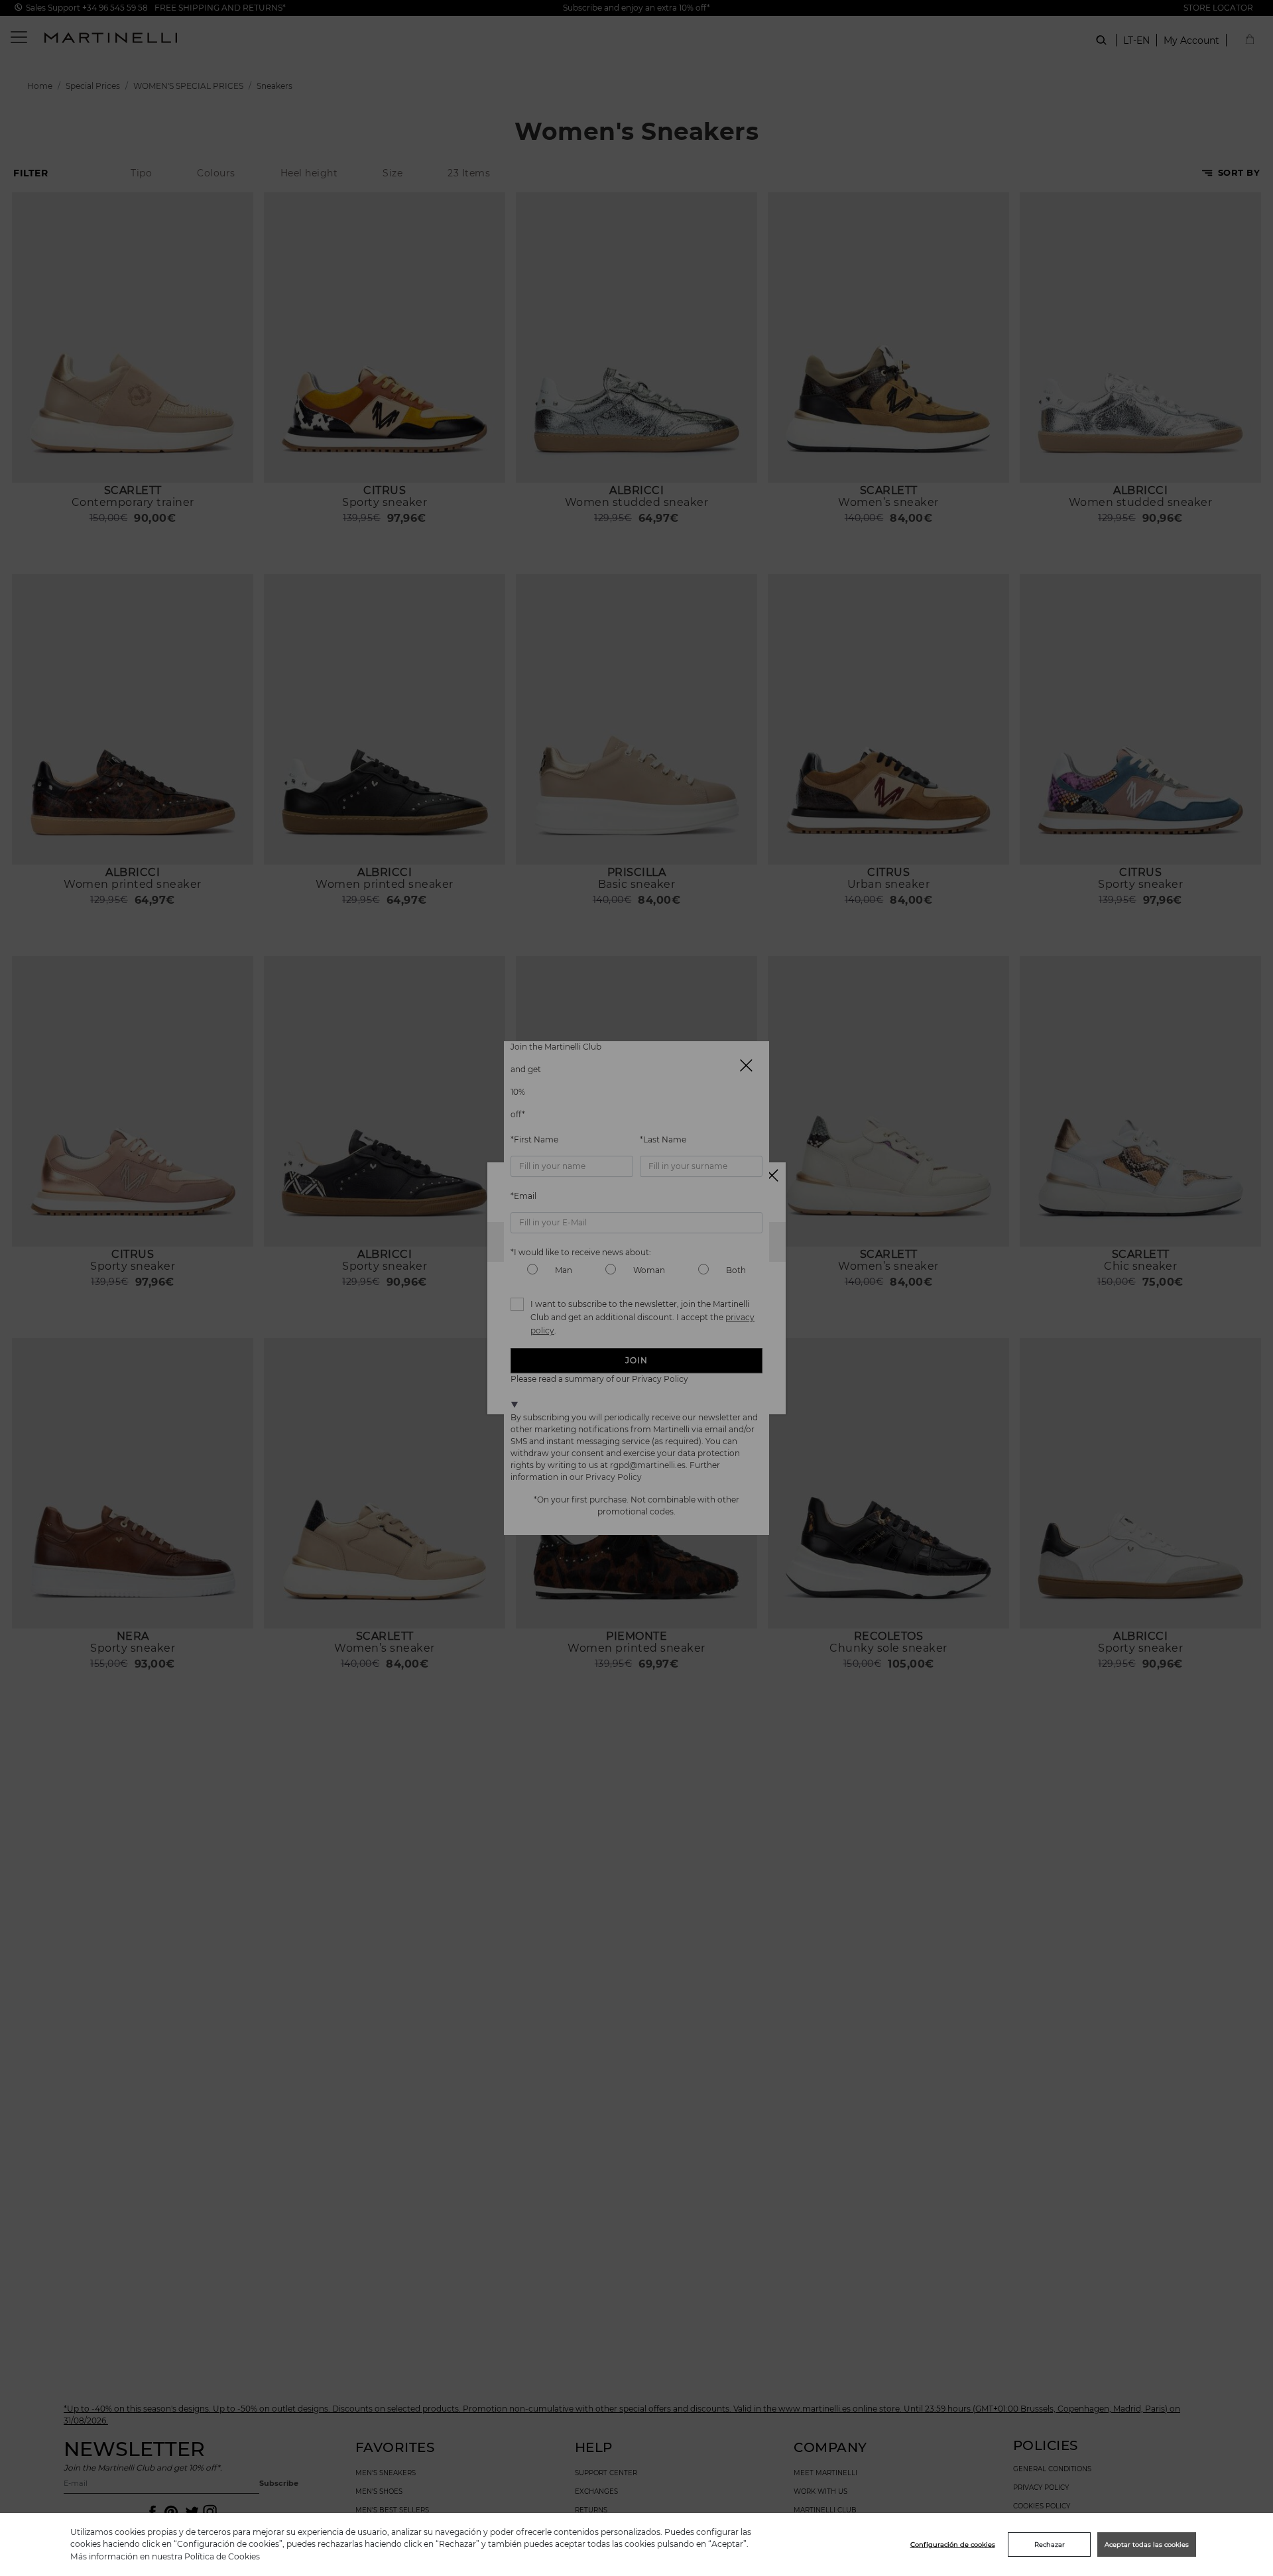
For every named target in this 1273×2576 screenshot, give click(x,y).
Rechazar (1050, 2545)
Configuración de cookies (953, 2545)
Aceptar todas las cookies (1147, 2545)
